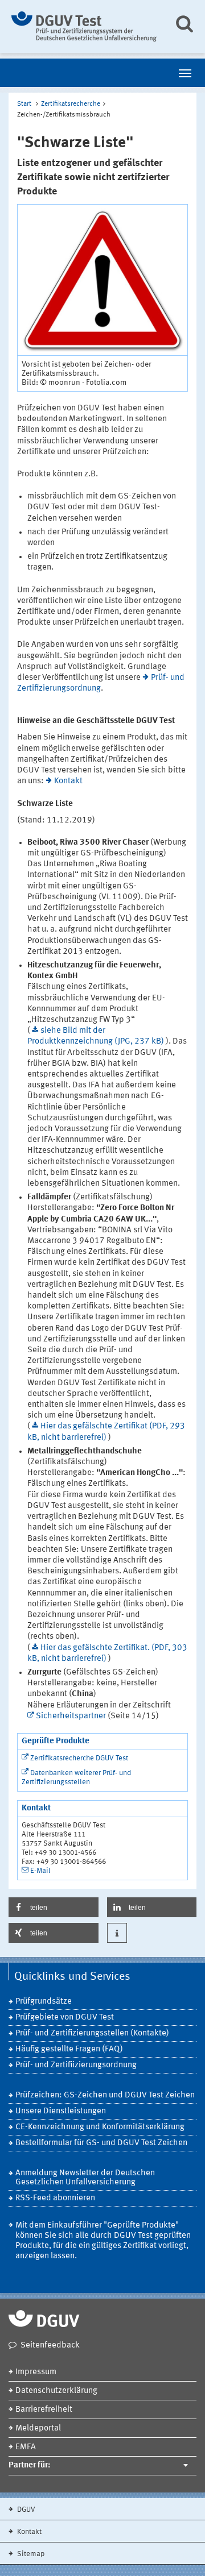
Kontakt (68, 781)
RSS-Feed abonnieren (55, 2198)
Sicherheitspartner (71, 1716)
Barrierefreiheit (44, 2410)
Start (24, 104)
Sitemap (30, 2554)
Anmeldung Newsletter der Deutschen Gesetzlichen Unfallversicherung (85, 2178)
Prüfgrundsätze (44, 2002)
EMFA (26, 2447)
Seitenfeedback (50, 2346)
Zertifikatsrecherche (71, 104)
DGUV (25, 2510)
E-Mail (40, 1871)
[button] (54, 1907)
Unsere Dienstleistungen (61, 2111)
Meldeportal (38, 2428)
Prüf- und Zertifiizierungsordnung (76, 2065)
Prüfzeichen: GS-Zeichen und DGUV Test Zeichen (105, 2095)
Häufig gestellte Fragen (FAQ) (69, 2049)
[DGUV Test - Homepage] (84, 26)
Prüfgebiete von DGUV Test (65, 2018)
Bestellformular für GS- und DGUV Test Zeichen (101, 2143)
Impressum (36, 2372)
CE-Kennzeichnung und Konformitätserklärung (100, 2127)
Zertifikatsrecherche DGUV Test (79, 1758)
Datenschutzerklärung (56, 2391)
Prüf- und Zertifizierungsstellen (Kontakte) (92, 2033)
